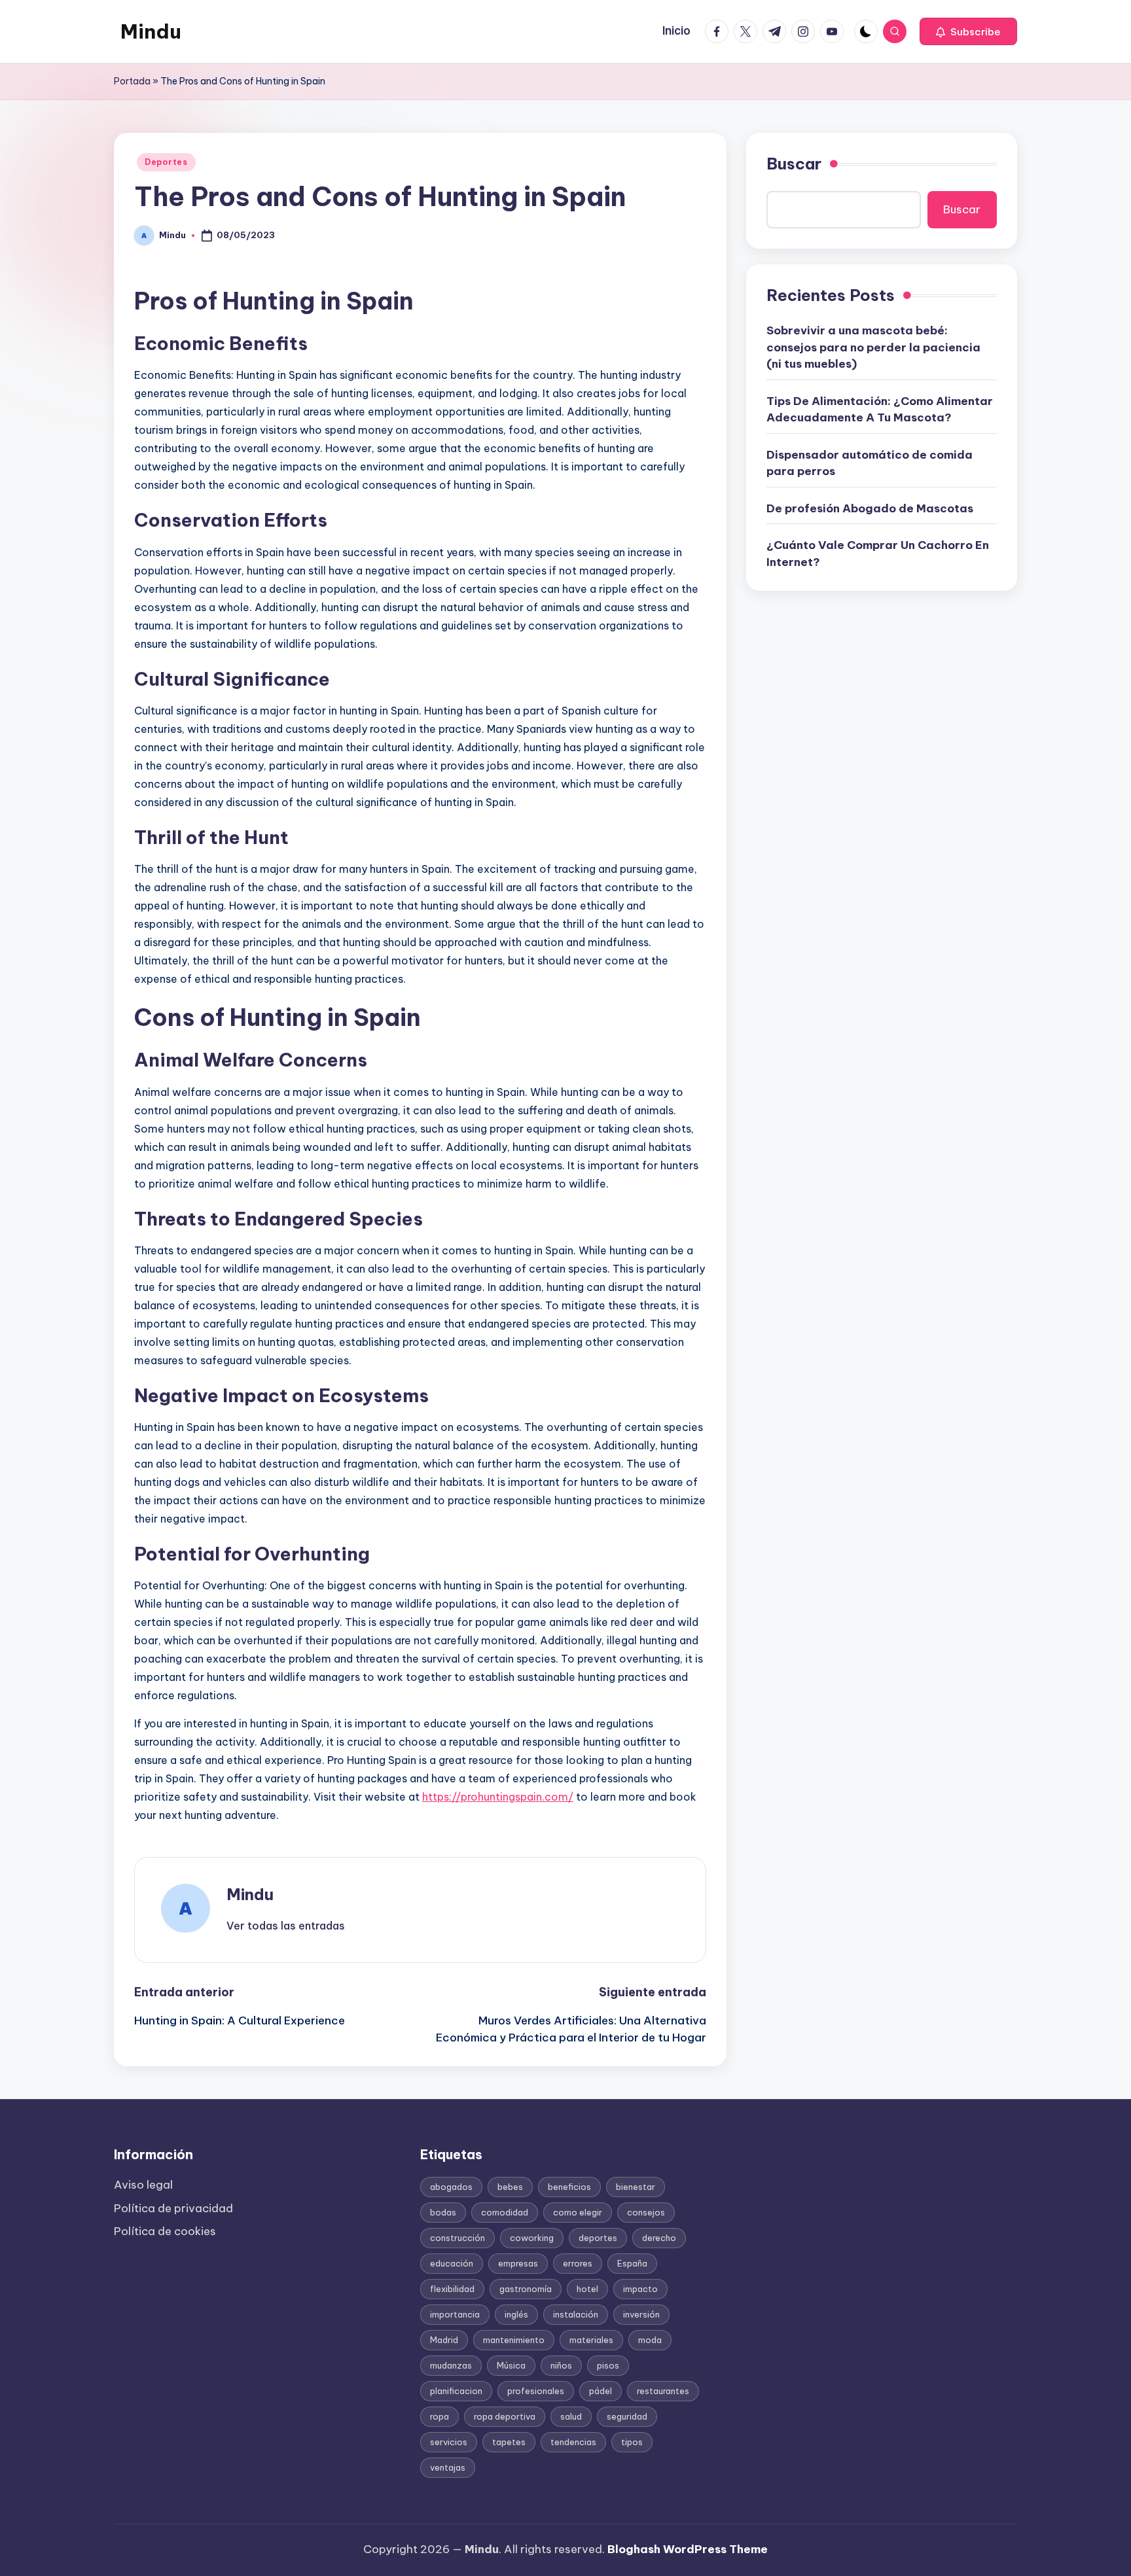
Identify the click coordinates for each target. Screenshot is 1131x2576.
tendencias (573, 2442)
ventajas (448, 2467)
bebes (510, 2187)
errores (578, 2263)
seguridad (627, 2416)
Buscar (794, 164)
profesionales (536, 2391)
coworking (532, 2238)
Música (511, 2365)
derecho (659, 2238)
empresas (518, 2263)
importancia (455, 2314)
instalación (576, 2314)
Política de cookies (165, 2231)
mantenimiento (514, 2340)
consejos (646, 2212)
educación (452, 2263)
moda (650, 2340)
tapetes (509, 2442)
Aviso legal (143, 2185)
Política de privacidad (173, 2208)
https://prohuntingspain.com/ (498, 1797)
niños (561, 2365)
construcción (458, 2238)
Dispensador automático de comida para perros (870, 463)
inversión (641, 2314)
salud (571, 2416)
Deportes (166, 162)
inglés (516, 2314)
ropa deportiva (505, 2416)
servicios (449, 2442)
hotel (587, 2289)
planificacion (456, 2391)
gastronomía (526, 2289)
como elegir (578, 2212)
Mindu (151, 31)
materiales (591, 2340)
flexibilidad (452, 2289)
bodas (443, 2212)
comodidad (505, 2212)
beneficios (569, 2187)
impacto (640, 2289)
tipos (632, 2442)
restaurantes (663, 2391)
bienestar (636, 2187)
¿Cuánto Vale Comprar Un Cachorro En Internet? (878, 554)
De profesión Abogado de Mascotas (870, 508)
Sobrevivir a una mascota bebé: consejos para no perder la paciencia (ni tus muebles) (873, 347)
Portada (132, 81)
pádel (601, 2391)
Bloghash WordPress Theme (688, 2549)
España (632, 2263)
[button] (968, 31)
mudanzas (451, 2365)
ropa (440, 2416)
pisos (608, 2365)
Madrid (444, 2340)
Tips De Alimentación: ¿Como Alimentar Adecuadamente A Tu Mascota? (880, 410)
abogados (451, 2187)
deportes (598, 2238)
